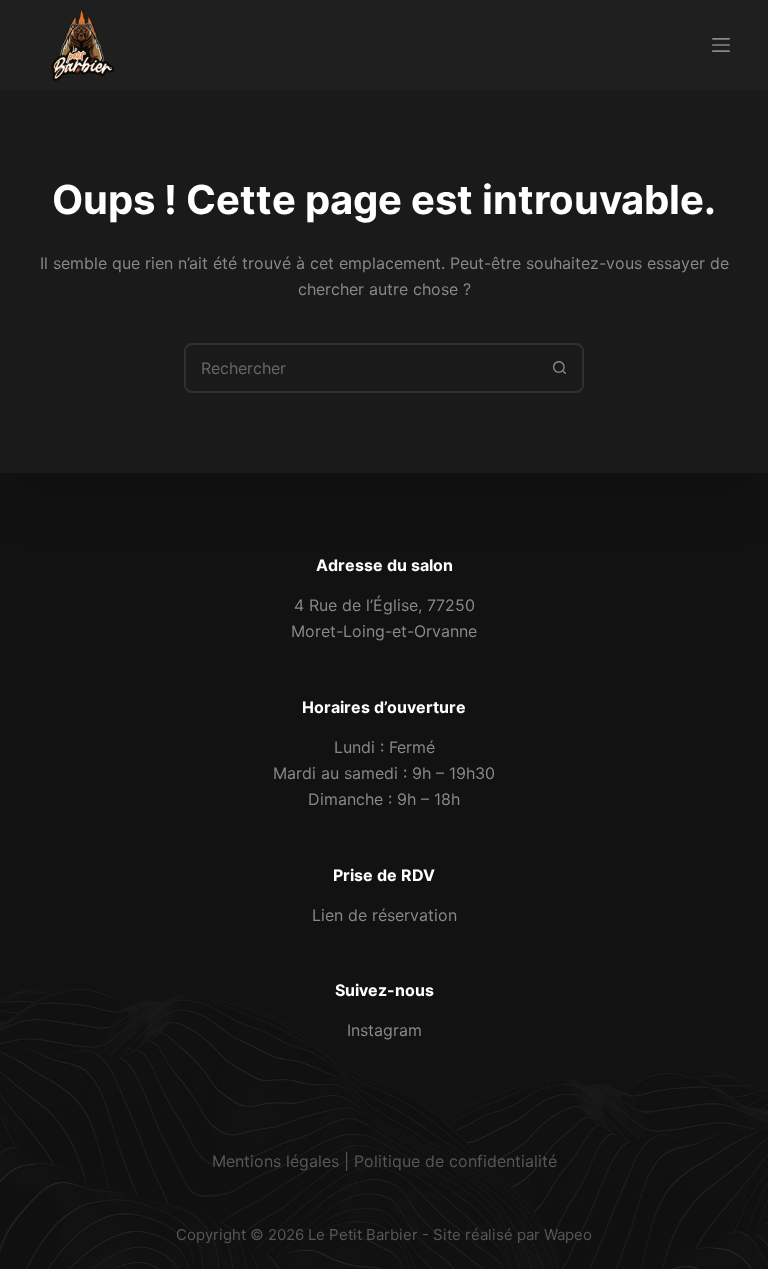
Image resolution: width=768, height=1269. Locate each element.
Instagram (384, 1030)
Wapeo (568, 1234)
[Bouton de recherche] (559, 368)
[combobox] (361, 368)
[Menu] (721, 45)
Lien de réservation (384, 915)
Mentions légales (275, 1161)
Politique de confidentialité (455, 1161)
